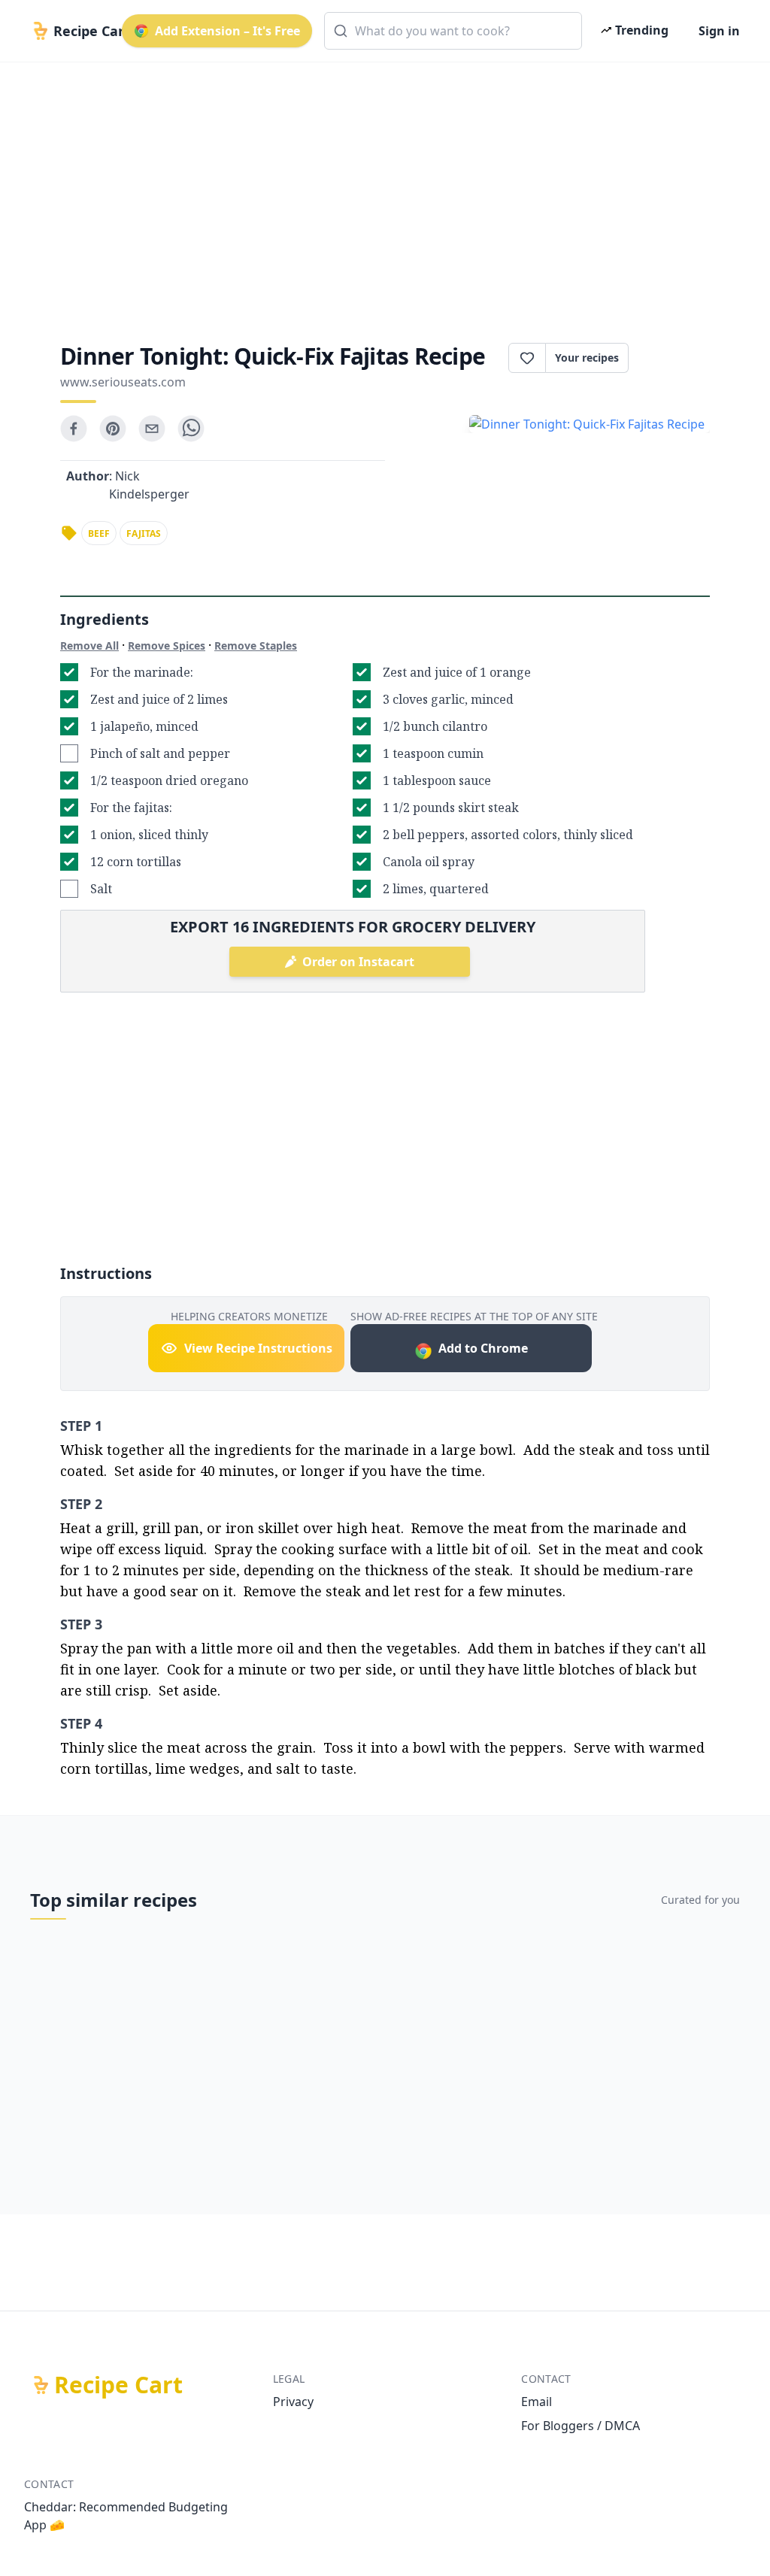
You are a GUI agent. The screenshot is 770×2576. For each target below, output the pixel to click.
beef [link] (99, 533)
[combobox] (453, 31)
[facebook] (74, 429)
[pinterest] (113, 429)
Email (537, 2402)
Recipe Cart (118, 2385)
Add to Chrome (483, 1348)
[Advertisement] (385, 189)
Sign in (719, 31)
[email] (152, 429)
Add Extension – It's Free (227, 31)
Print (677, 358)
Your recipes (587, 358)
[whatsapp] (191, 429)
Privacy (293, 2402)
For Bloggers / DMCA (581, 2426)
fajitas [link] (144, 533)
